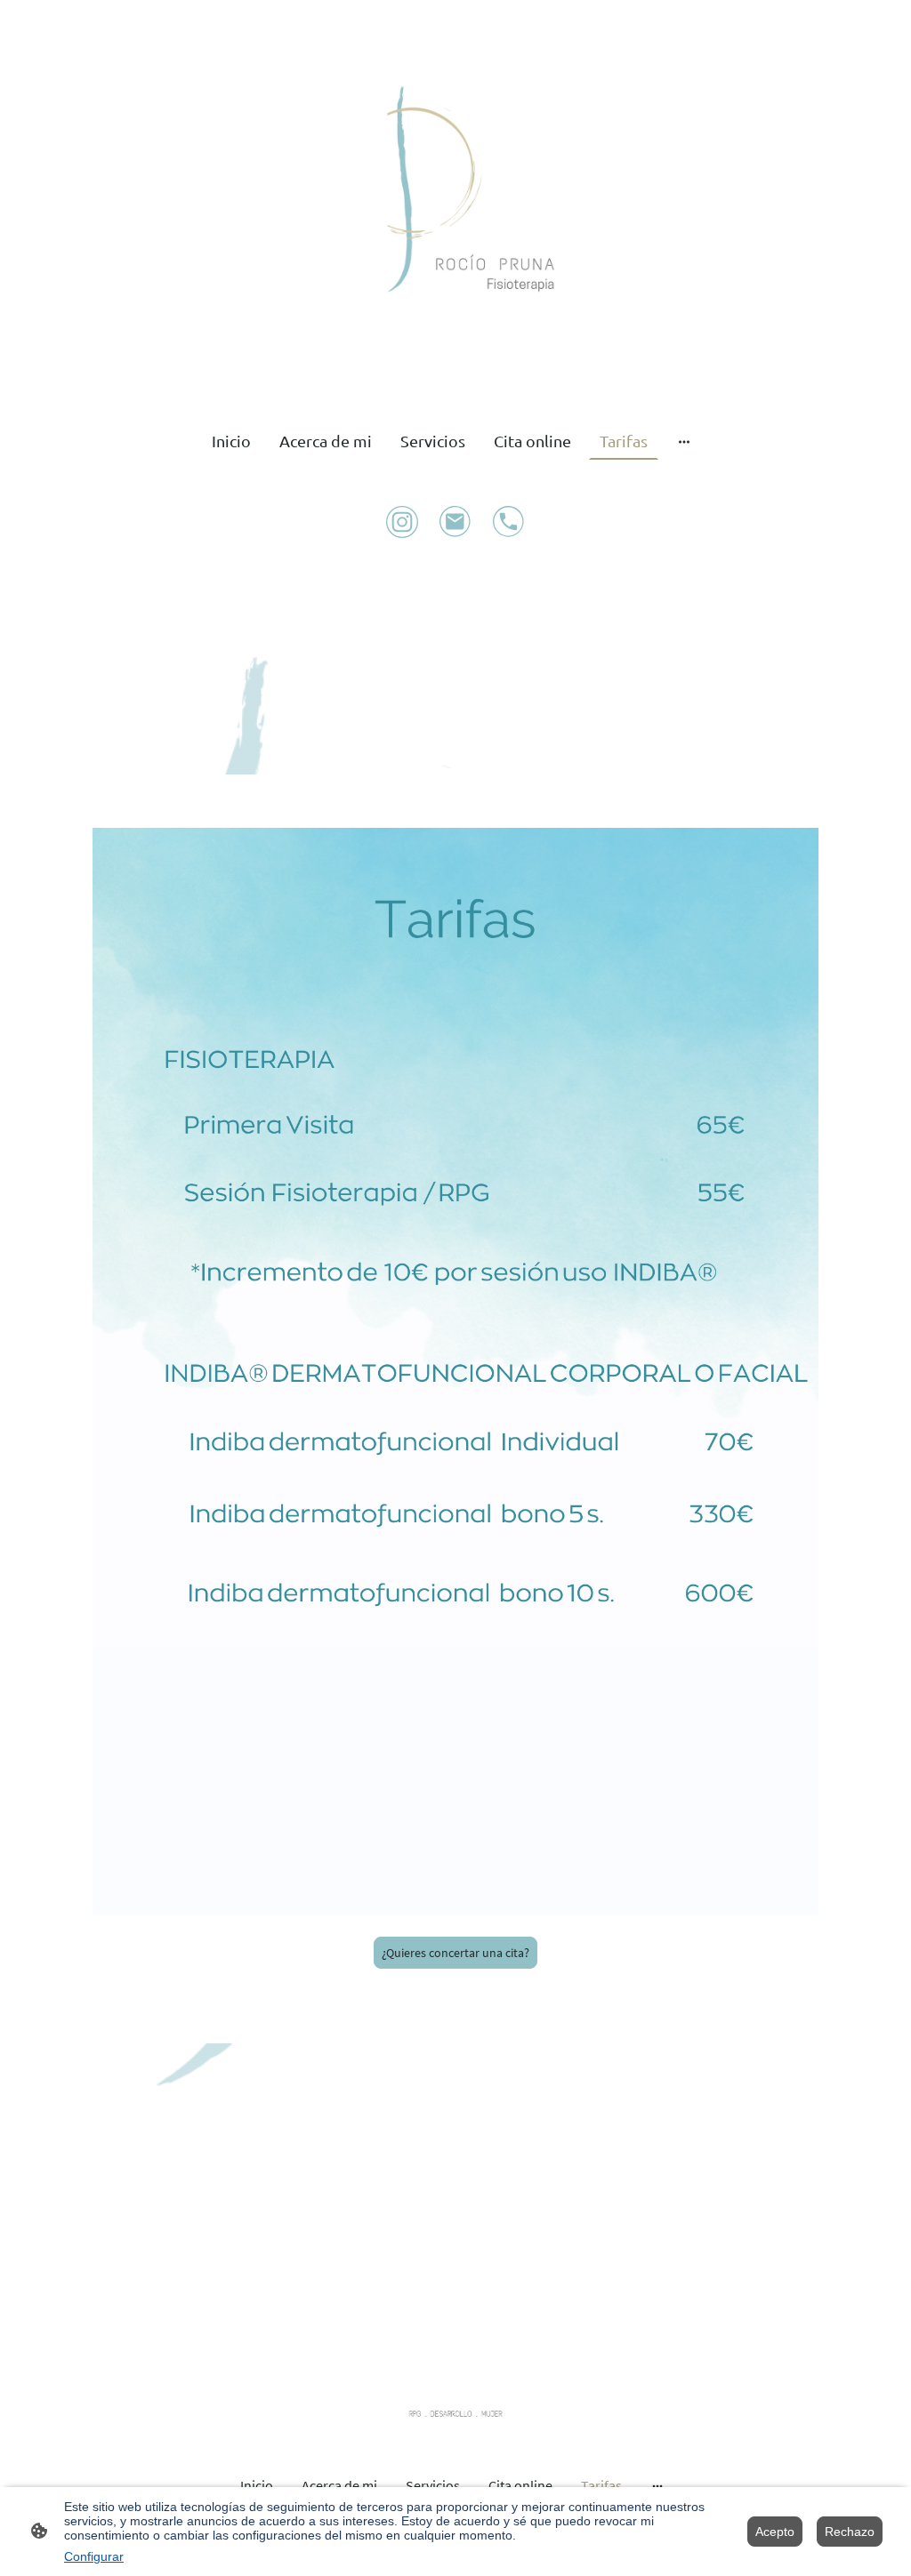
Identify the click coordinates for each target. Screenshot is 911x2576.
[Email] (455, 522)
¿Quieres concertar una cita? (455, 1953)
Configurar (94, 2556)
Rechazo (850, 2532)
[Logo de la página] (455, 202)
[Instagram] (402, 522)
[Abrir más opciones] (684, 441)
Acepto (775, 2532)
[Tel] (509, 522)
